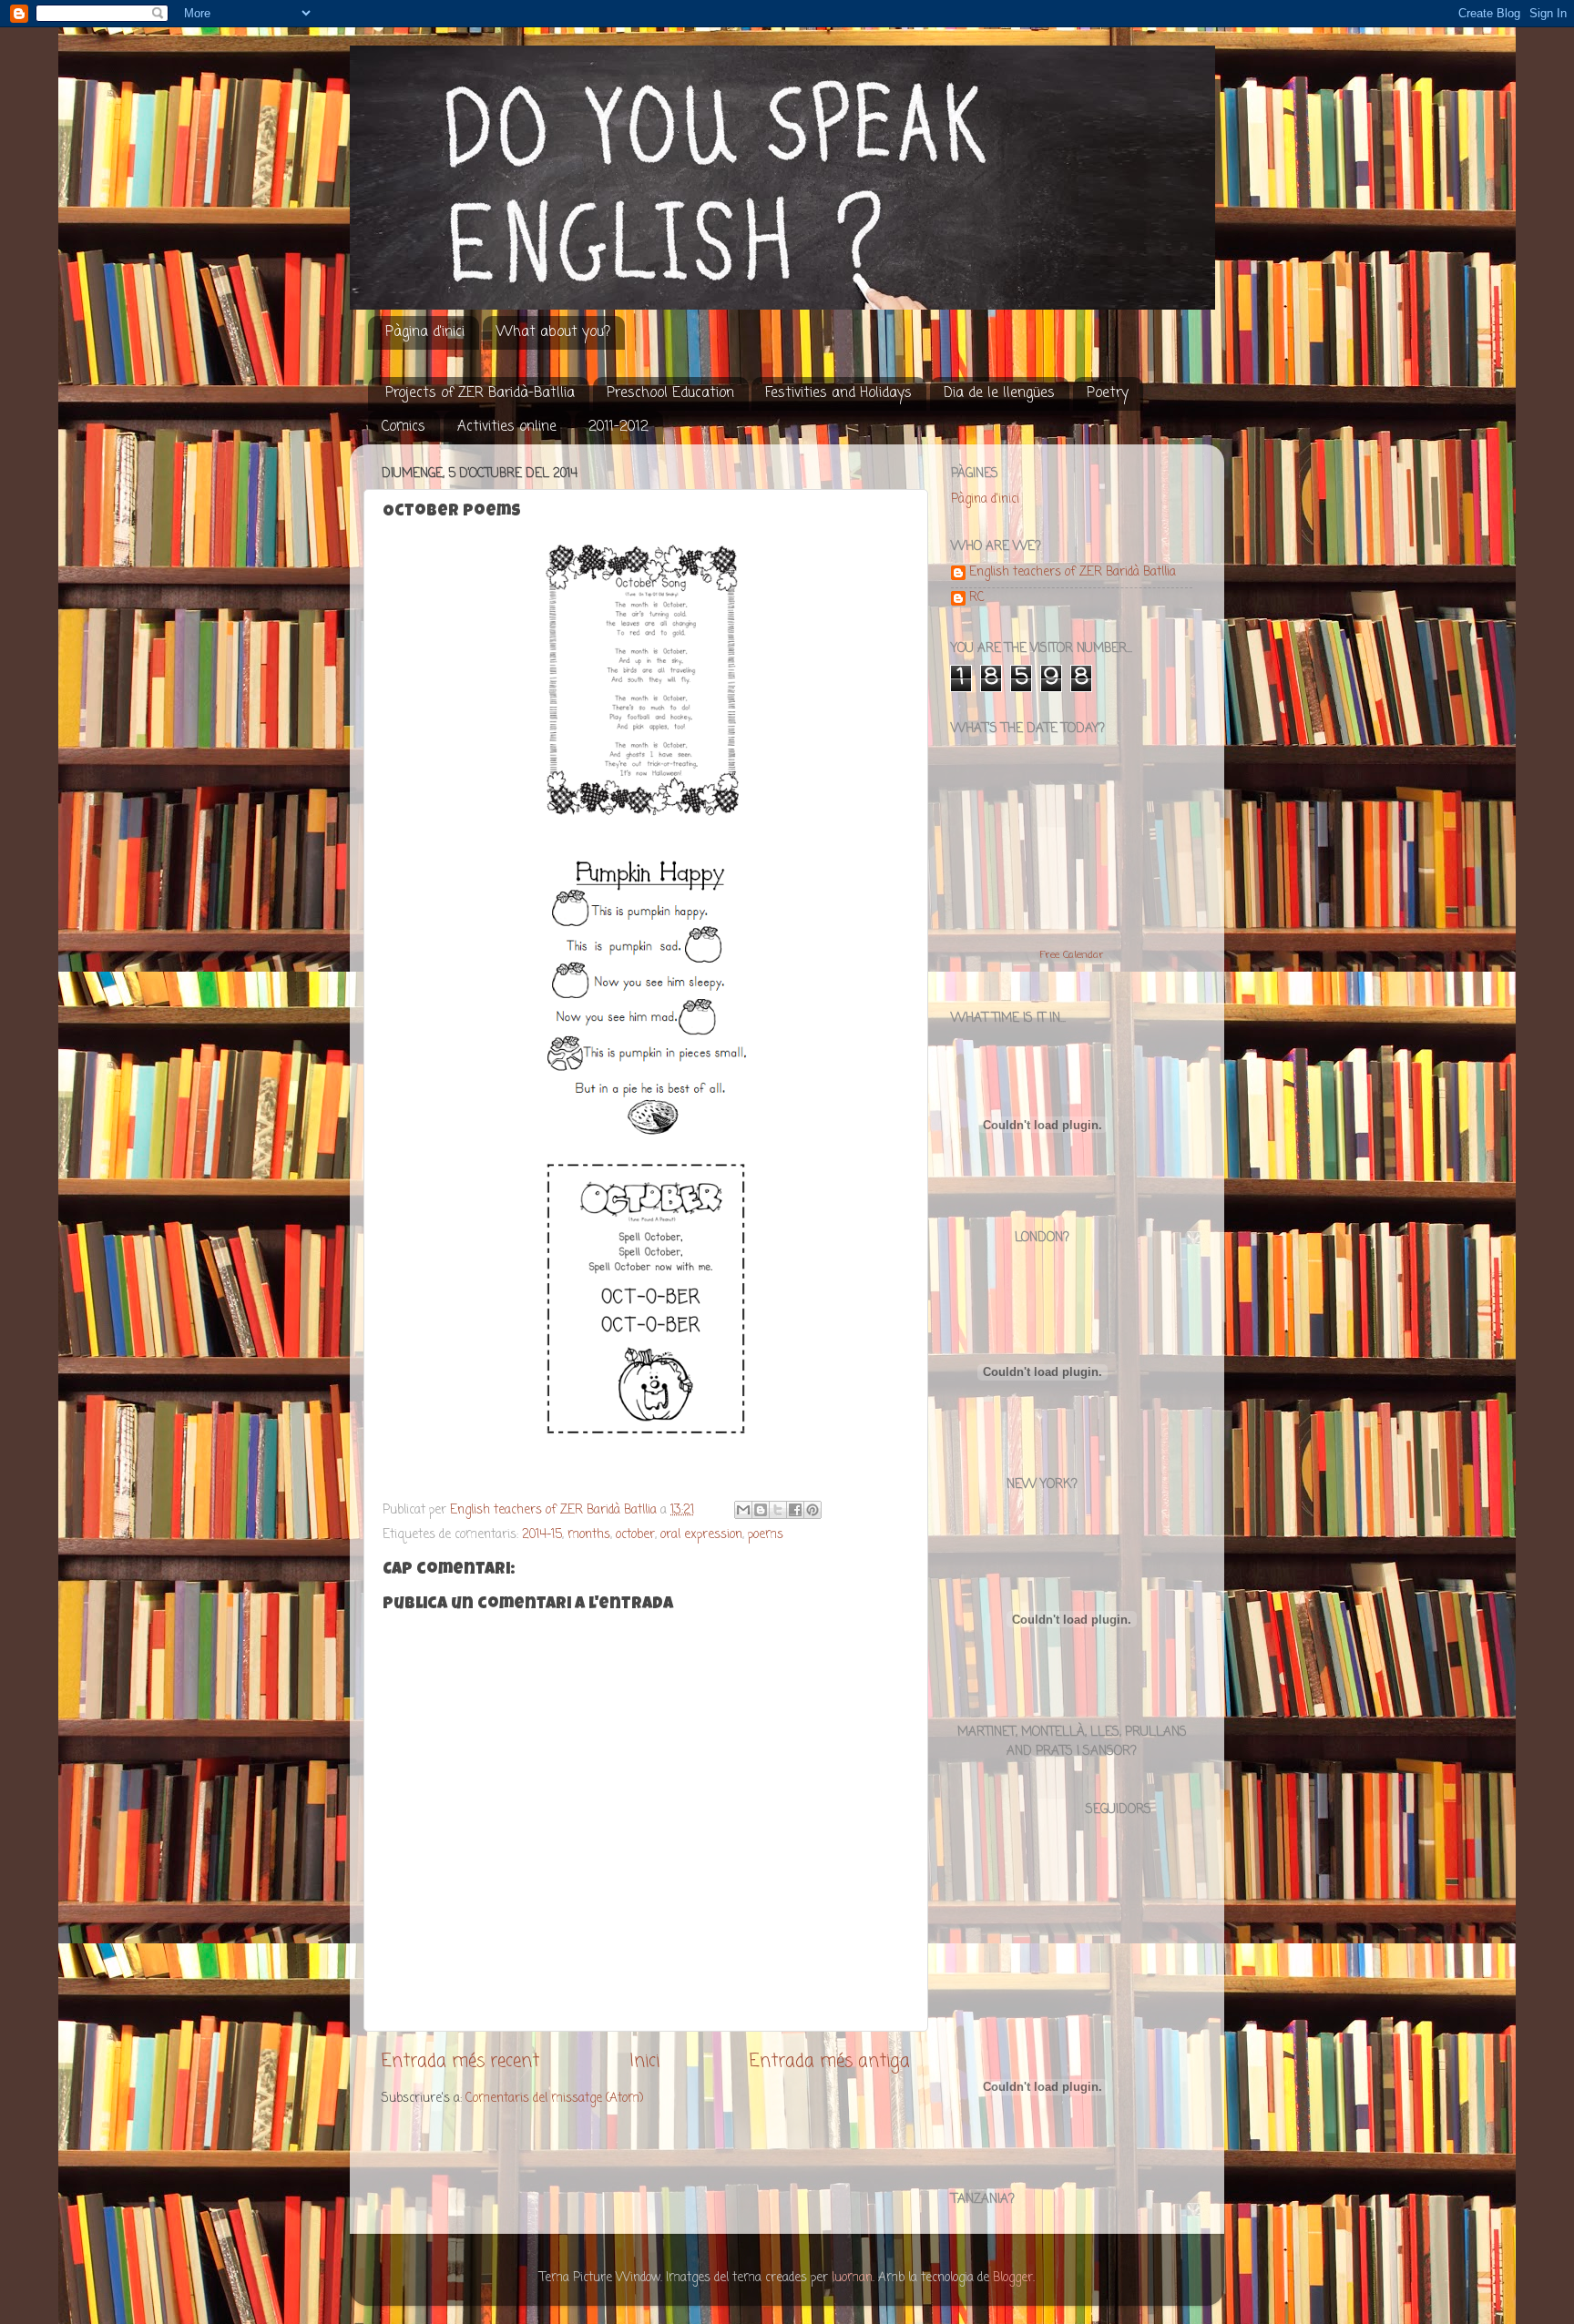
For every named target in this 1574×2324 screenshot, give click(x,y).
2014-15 (542, 1535)
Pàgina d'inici (425, 332)
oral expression (701, 1535)
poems (766, 1535)
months (589, 1535)
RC (977, 599)
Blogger (1013, 2278)
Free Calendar (1072, 955)
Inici (644, 2062)
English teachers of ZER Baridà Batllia (1073, 574)
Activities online (507, 427)
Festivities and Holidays (838, 393)
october (635, 1535)
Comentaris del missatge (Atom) (554, 2099)
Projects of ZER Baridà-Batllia (480, 393)
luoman (852, 2278)
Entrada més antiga (830, 2062)
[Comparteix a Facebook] (795, 1510)
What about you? (553, 332)
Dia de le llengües (999, 393)
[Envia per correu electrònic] (743, 1510)
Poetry (1108, 393)
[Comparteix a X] (778, 1510)
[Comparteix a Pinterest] (813, 1510)
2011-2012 (618, 427)
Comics (404, 427)
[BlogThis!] (761, 1510)
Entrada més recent (460, 2062)
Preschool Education (670, 393)
